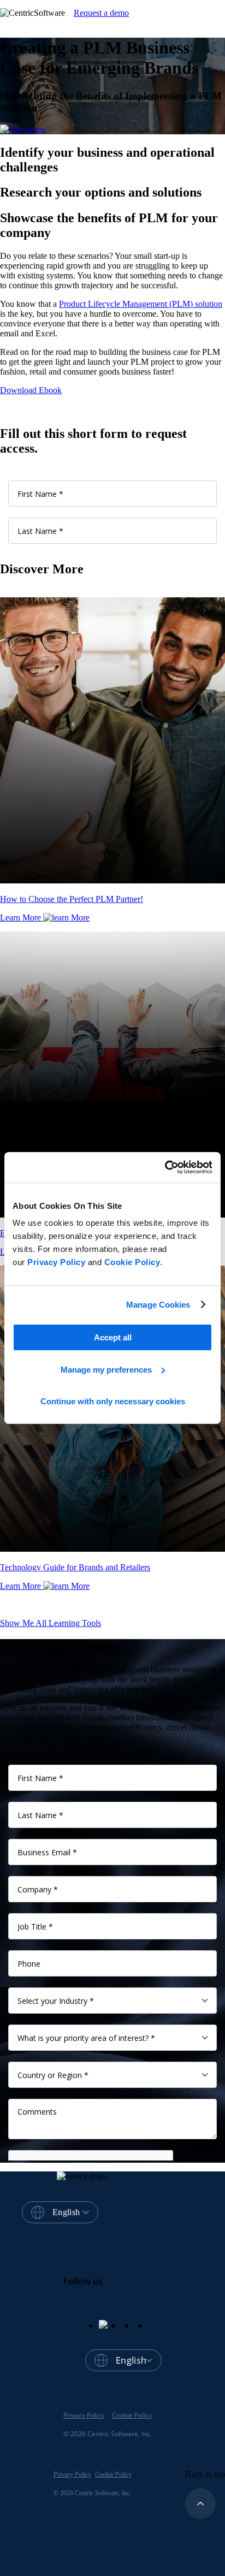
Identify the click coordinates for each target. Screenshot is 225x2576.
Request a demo (101, 13)
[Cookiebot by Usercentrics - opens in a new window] (165, 1167)
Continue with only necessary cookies (113, 1401)
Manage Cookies (158, 1305)
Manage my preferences (106, 1370)
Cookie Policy (132, 1262)
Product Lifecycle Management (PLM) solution (141, 304)
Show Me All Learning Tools (51, 1623)
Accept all (113, 1337)
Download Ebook (31, 390)
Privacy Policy (56, 1262)
